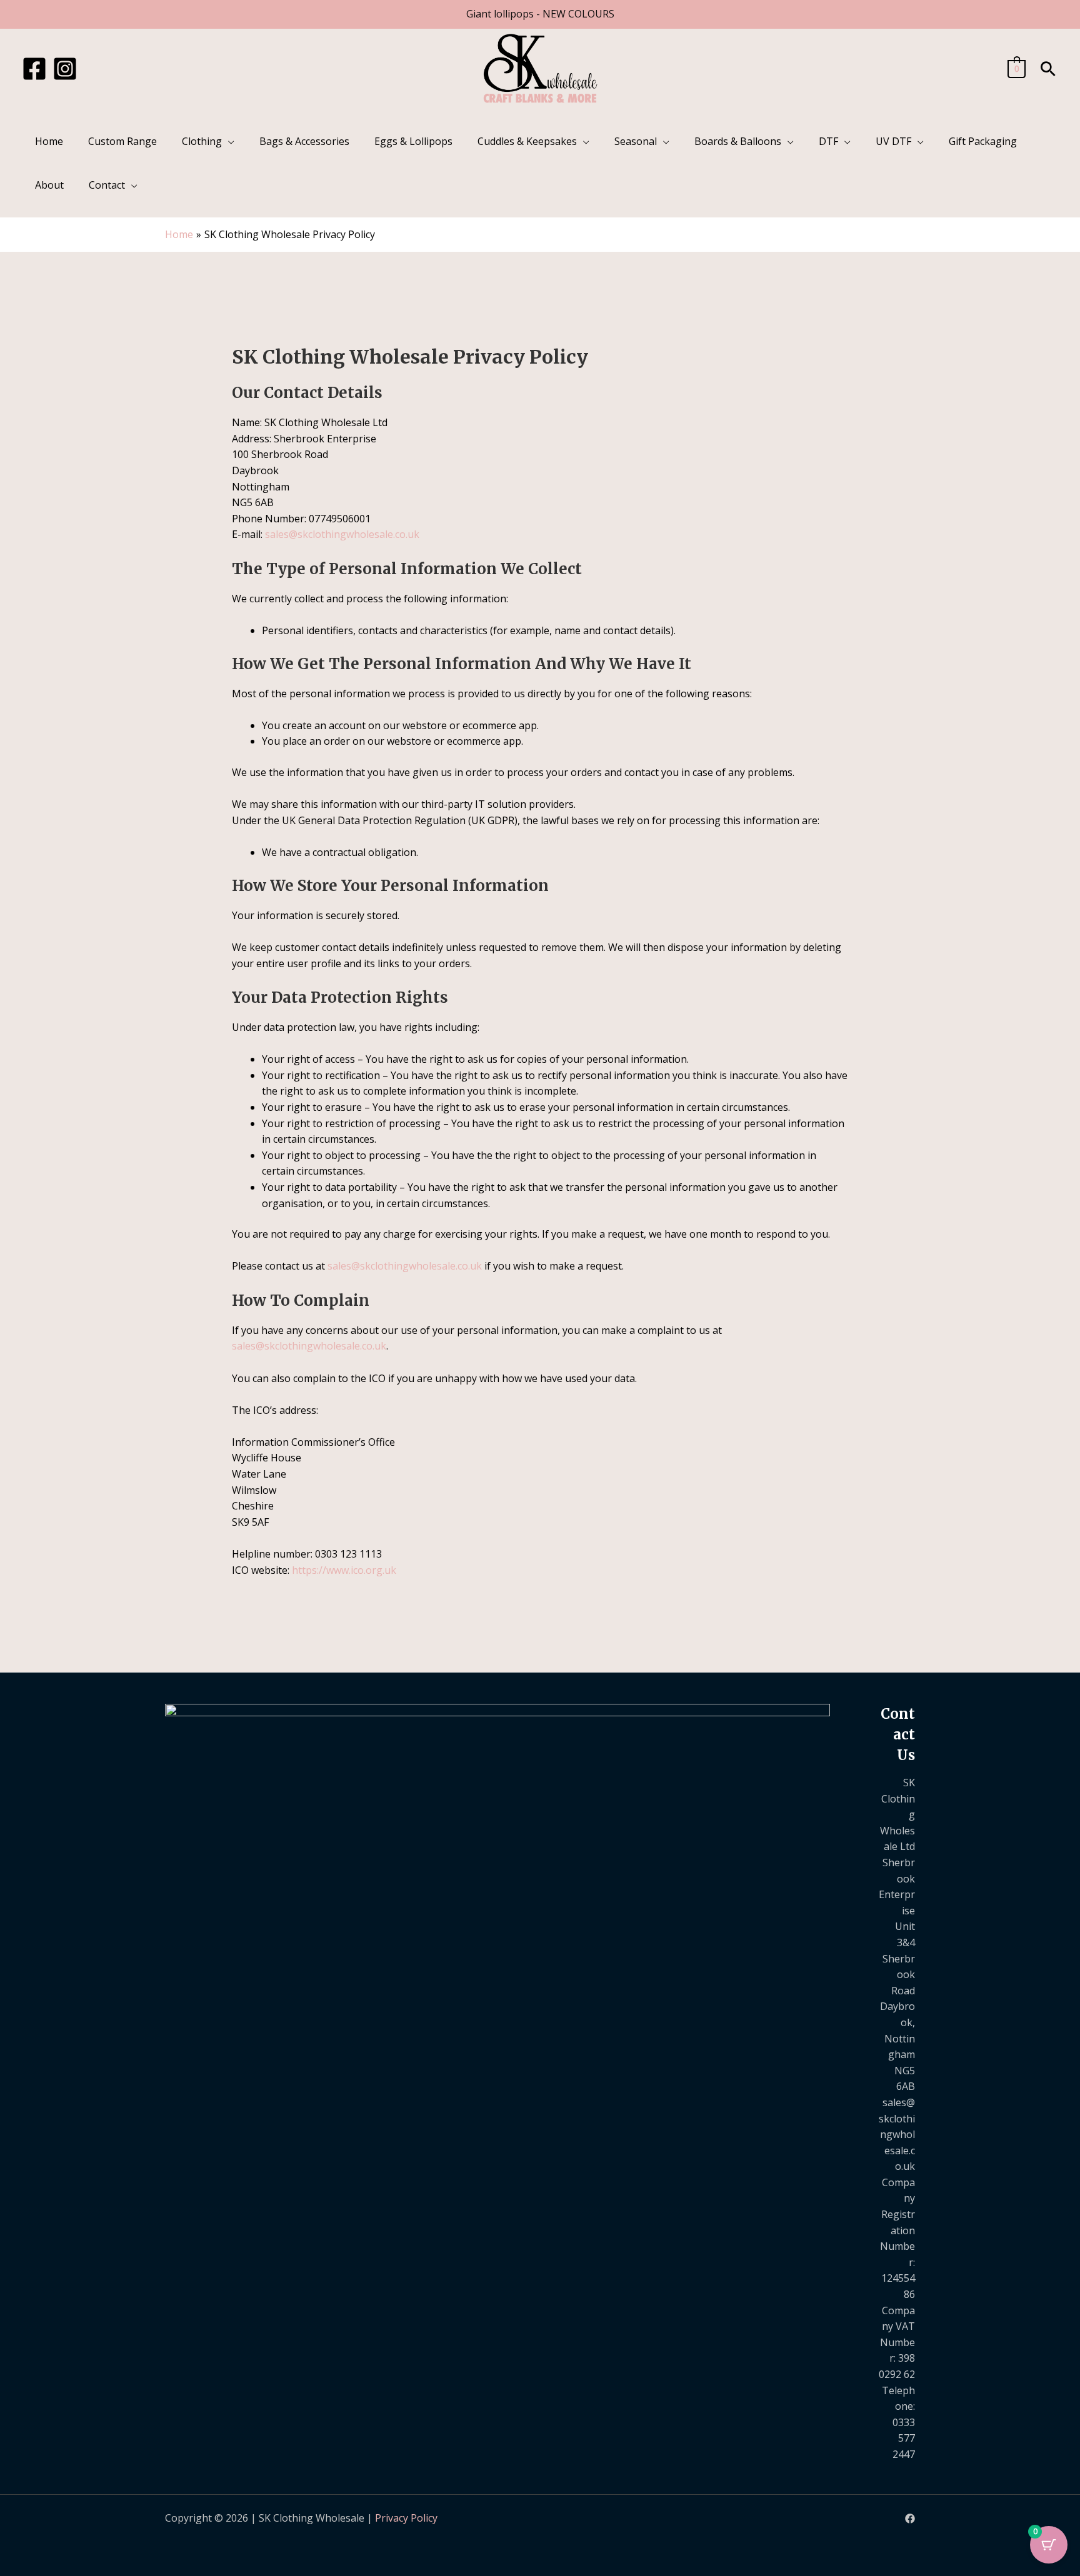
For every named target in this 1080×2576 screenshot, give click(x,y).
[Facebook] (34, 69)
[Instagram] (65, 69)
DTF (828, 141)
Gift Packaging (983, 141)
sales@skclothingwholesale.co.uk (342, 534)
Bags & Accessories (304, 141)
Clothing (202, 141)
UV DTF (893, 141)
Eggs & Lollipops (413, 141)
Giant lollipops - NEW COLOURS (540, 14)
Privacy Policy (406, 2518)
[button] (1048, 69)
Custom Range (122, 141)
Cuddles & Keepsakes (527, 141)
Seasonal (636, 141)
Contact (107, 185)
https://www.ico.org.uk (344, 1570)
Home (49, 141)
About (49, 185)
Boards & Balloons (738, 141)
